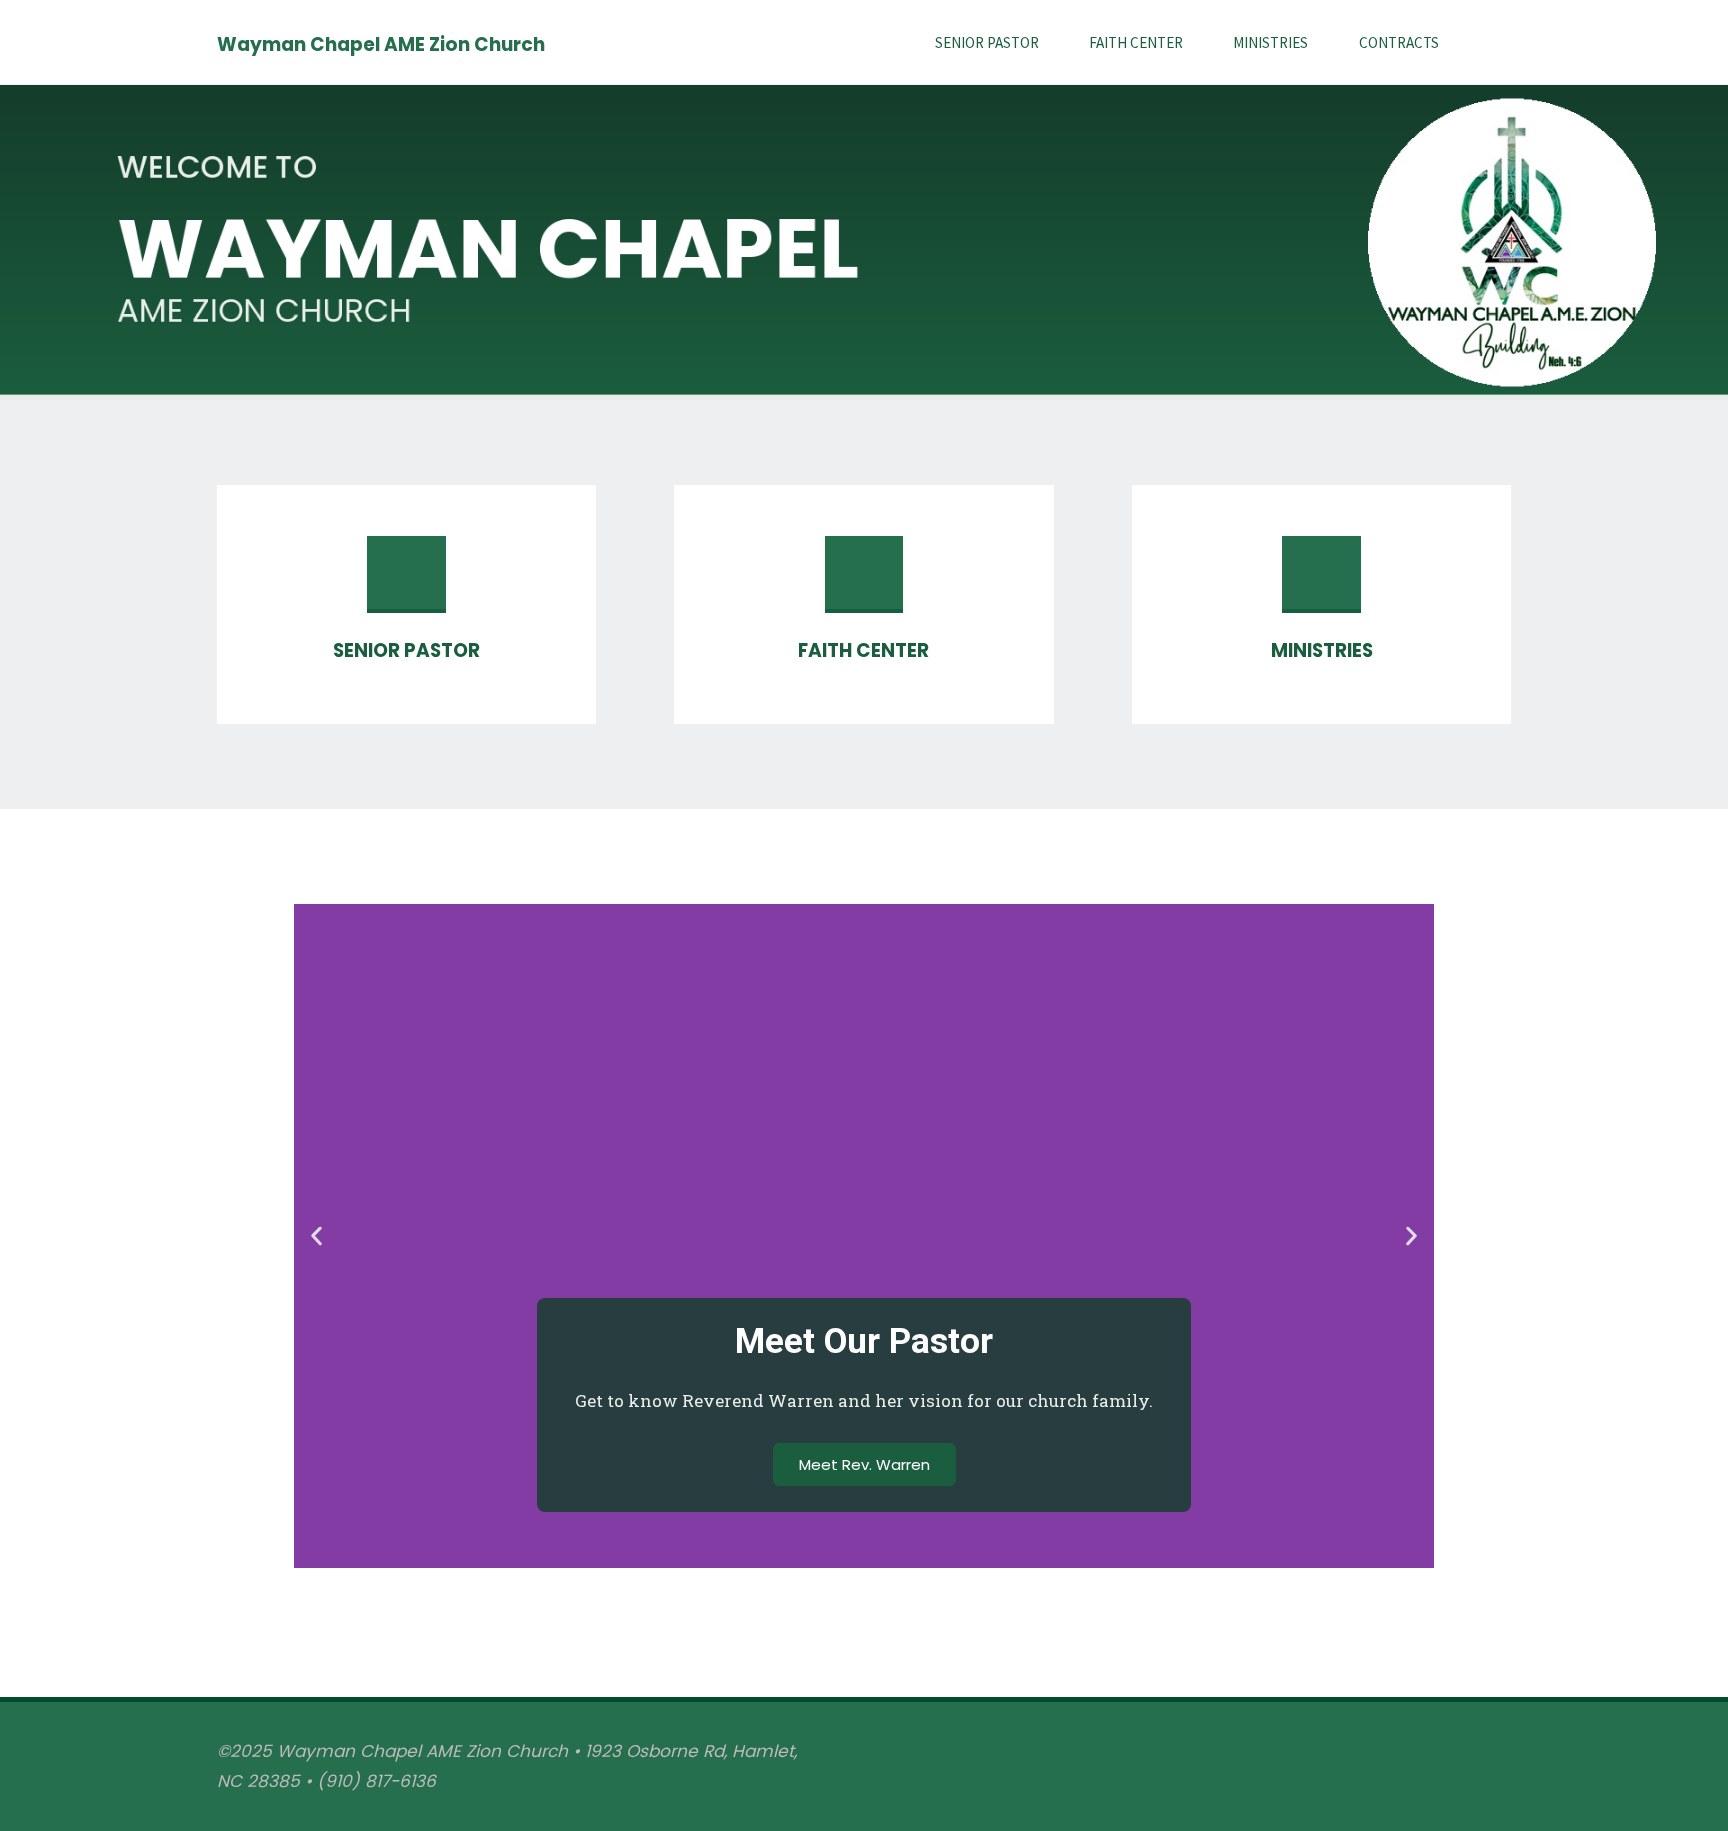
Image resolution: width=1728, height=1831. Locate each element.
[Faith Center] (864, 583)
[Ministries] (1321, 583)
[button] (316, 1235)
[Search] (1488, 42)
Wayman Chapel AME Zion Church (381, 43)
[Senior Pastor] (406, 583)
